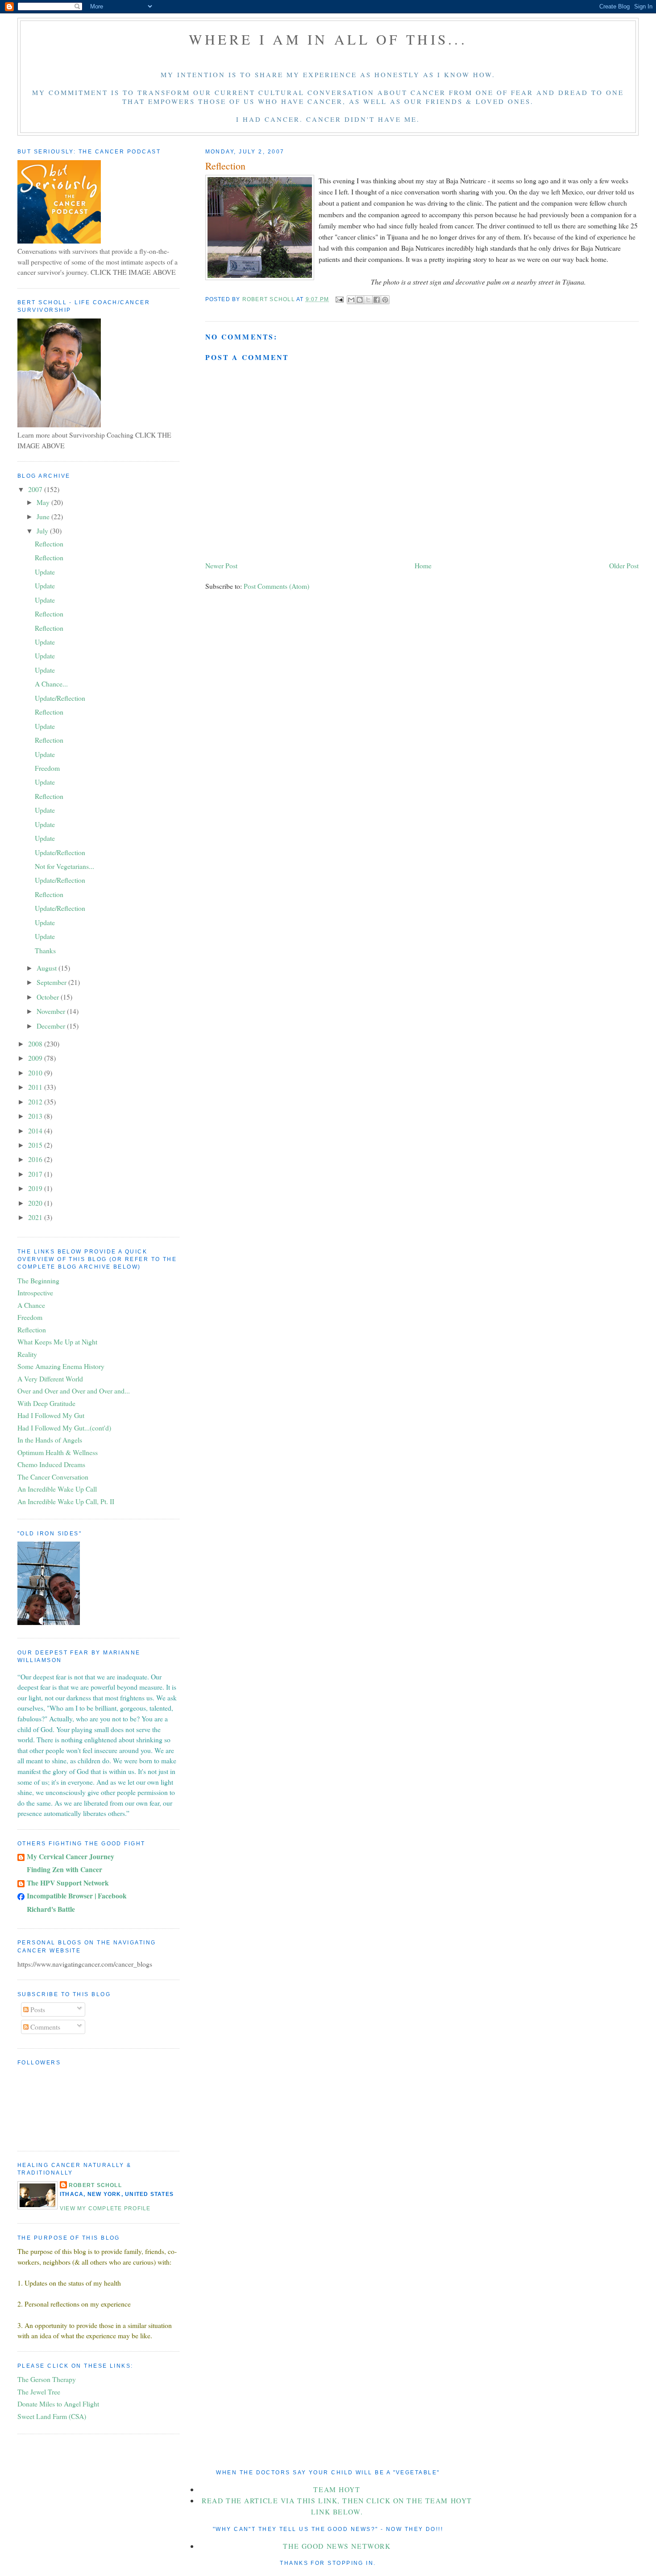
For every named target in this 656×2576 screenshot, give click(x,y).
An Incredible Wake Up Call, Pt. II (66, 1501)
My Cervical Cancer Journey (71, 1856)
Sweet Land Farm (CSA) (52, 2416)
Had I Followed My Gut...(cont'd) (64, 1428)
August (48, 968)
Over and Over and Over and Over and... (74, 1391)
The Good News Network (337, 2546)
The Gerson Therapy (47, 2379)
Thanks (45, 950)
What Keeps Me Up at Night (57, 1342)
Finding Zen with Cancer (64, 1869)
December (52, 1026)
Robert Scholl (95, 2185)
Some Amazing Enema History (61, 1366)
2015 (36, 1145)
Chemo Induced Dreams (51, 1464)
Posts (37, 2009)
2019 (36, 1188)
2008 (36, 1044)
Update (45, 572)
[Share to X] (368, 300)
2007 (36, 489)
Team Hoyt (337, 2489)
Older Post (624, 565)
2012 (36, 1102)
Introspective (35, 1292)
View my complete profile (105, 2208)
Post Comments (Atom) (276, 586)
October (49, 997)
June (44, 516)
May (44, 502)
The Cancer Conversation (53, 1477)
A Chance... (51, 684)
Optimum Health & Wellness (58, 1452)
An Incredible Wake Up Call (57, 1489)
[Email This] (351, 300)
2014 (36, 1131)
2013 (36, 1116)
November (52, 1011)
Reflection (49, 544)
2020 (36, 1203)
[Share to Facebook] (377, 300)
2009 (36, 1058)
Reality (27, 1354)
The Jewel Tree (39, 2392)
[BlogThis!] (360, 300)
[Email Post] (339, 299)
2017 (36, 1174)
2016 (36, 1159)
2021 (36, 1217)
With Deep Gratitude (46, 1403)
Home (423, 565)
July (43, 531)
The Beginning (38, 1280)
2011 (36, 1087)
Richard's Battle (51, 1909)
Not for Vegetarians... (64, 866)
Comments (44, 2027)
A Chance (31, 1305)
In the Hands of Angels (50, 1440)
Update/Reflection (60, 698)
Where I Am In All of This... (328, 39)
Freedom (47, 768)
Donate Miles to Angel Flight (58, 2404)
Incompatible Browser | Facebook (77, 1896)
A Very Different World (50, 1379)
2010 (36, 1073)
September (52, 982)
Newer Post (221, 565)
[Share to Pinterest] (385, 300)
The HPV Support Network (68, 1883)
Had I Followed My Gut (51, 1415)
